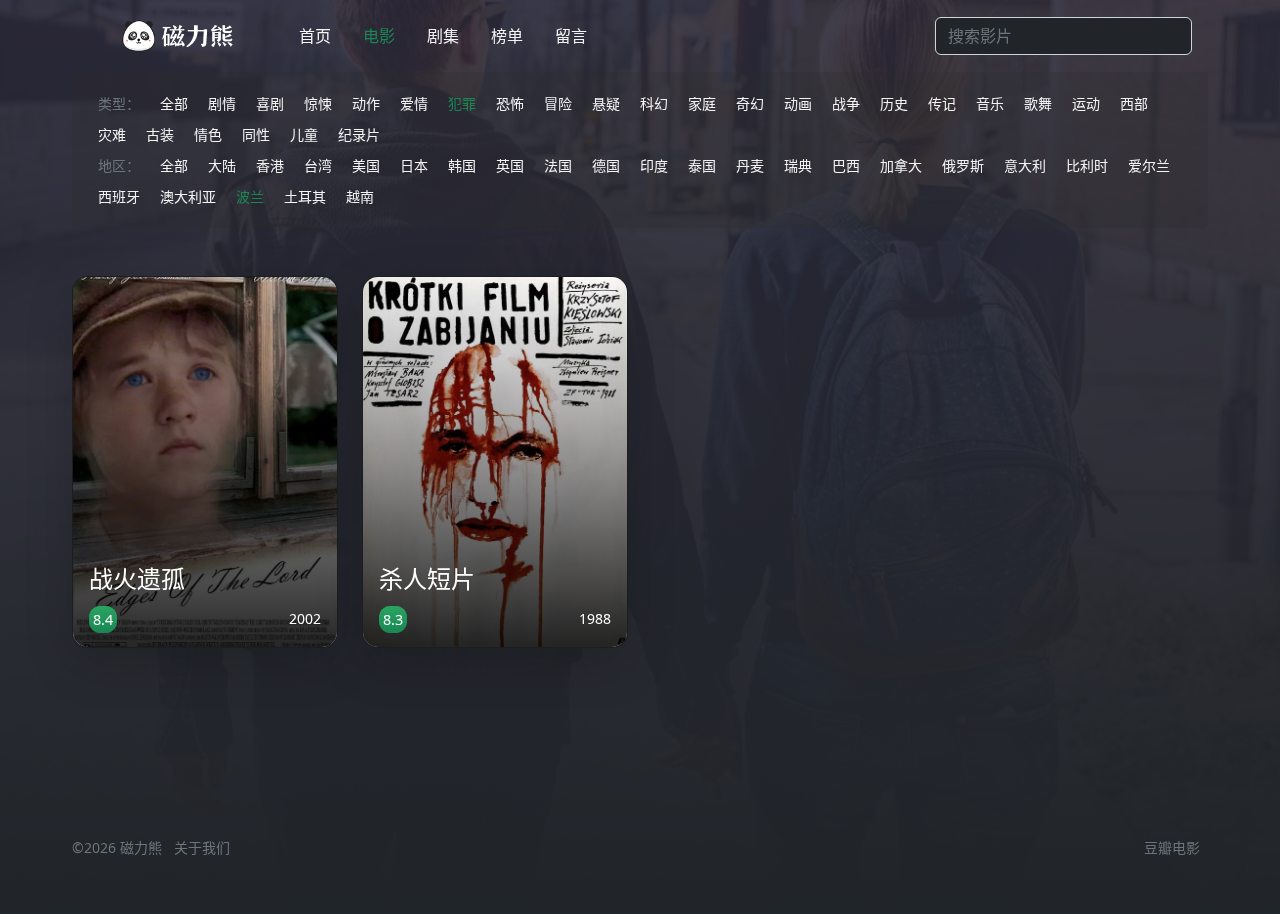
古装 (160, 134)
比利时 (1087, 165)
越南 (360, 196)
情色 (208, 134)
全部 (174, 103)
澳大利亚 (188, 196)
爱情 (414, 103)
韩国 (462, 165)
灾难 (112, 134)
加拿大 (901, 165)
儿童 (304, 134)
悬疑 (606, 103)
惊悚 (318, 103)
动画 (798, 103)
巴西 (846, 165)
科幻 (654, 103)
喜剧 (270, 103)
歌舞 (1038, 103)
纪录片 (359, 134)
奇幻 (750, 103)
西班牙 (119, 196)
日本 (414, 165)
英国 (510, 165)
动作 (366, 103)
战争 (846, 103)
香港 (270, 165)
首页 (315, 36)
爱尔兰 (1149, 165)
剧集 (443, 36)
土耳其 (305, 196)
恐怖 (510, 103)
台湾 (318, 165)
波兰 (250, 196)
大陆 (222, 165)
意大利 (1025, 165)
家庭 (702, 103)
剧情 (222, 103)
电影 (379, 36)
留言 (571, 36)
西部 (1134, 103)
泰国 (702, 165)
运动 (1086, 103)
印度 (654, 165)
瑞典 (798, 165)
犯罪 (462, 103)
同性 (256, 134)
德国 (606, 165)
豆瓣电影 (1172, 847)
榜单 (507, 36)
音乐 (990, 103)
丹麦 (750, 165)
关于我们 (202, 847)
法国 (558, 165)
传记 (942, 103)
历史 (894, 103)
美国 (366, 165)
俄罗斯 (963, 165)
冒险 (558, 103)
